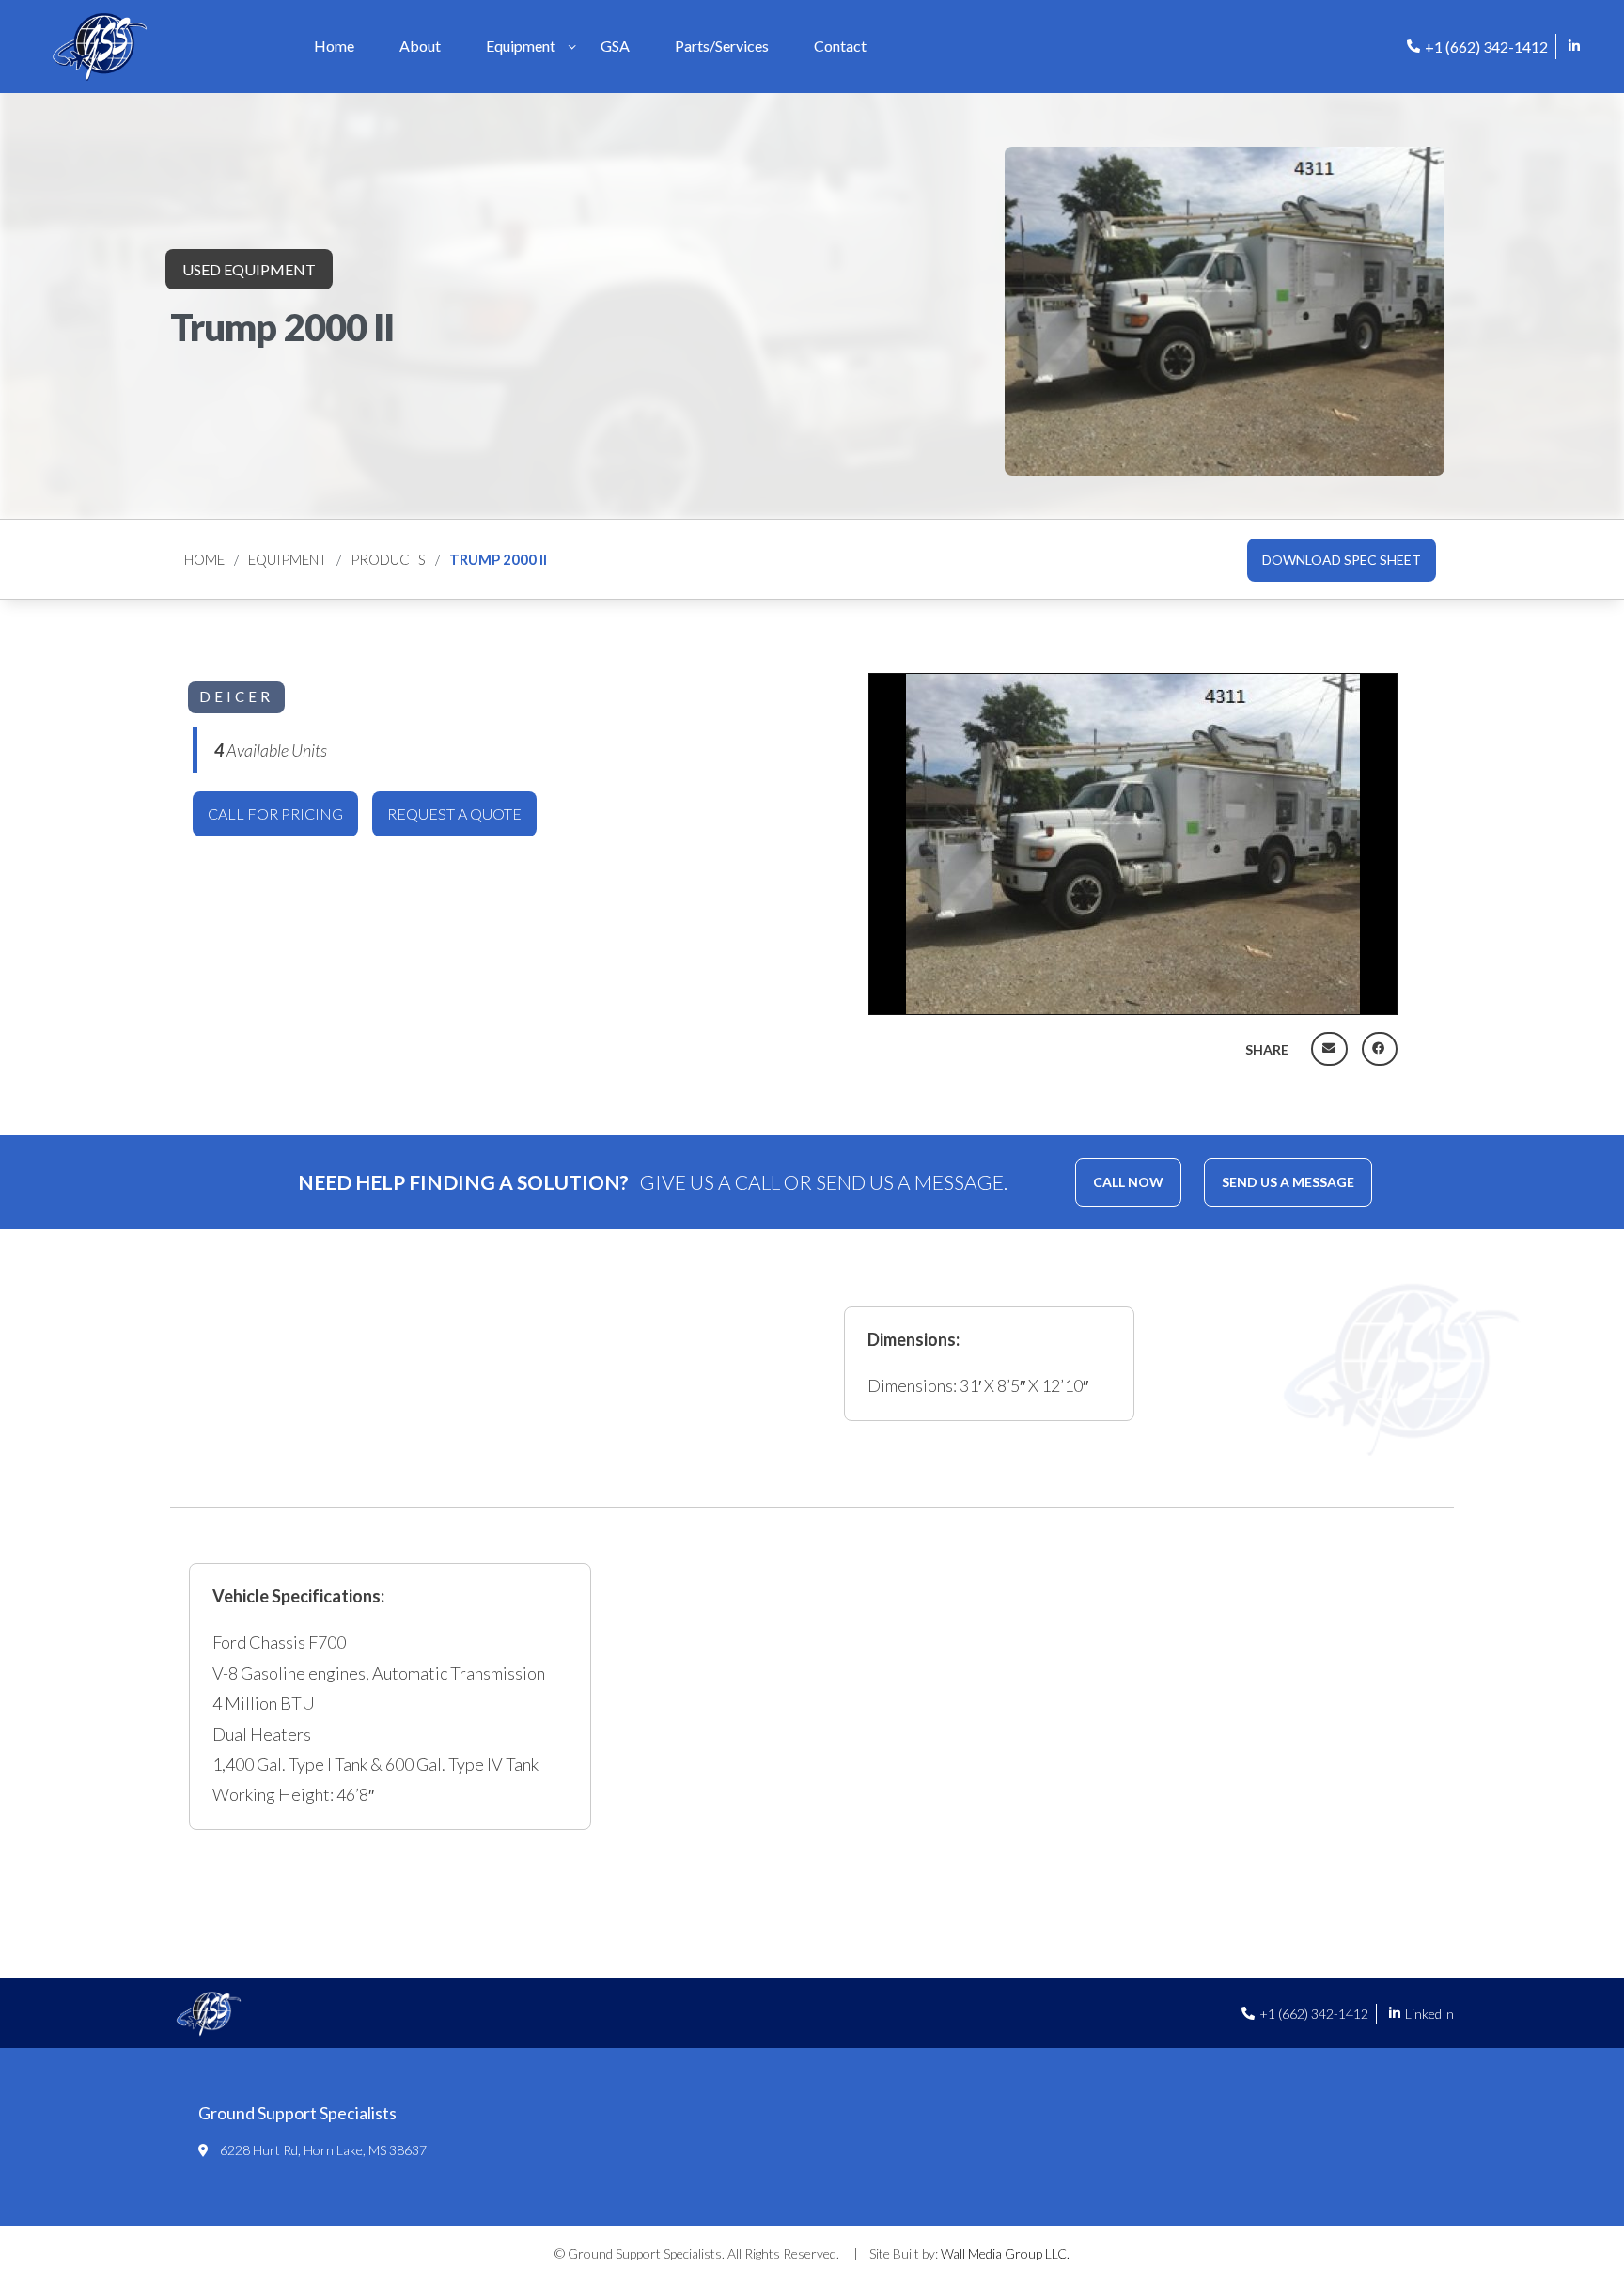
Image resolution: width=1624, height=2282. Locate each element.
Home (204, 559)
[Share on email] (1329, 1049)
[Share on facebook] (1380, 1049)
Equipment (288, 559)
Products (388, 559)
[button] (1342, 560)
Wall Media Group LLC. (1005, 2253)
